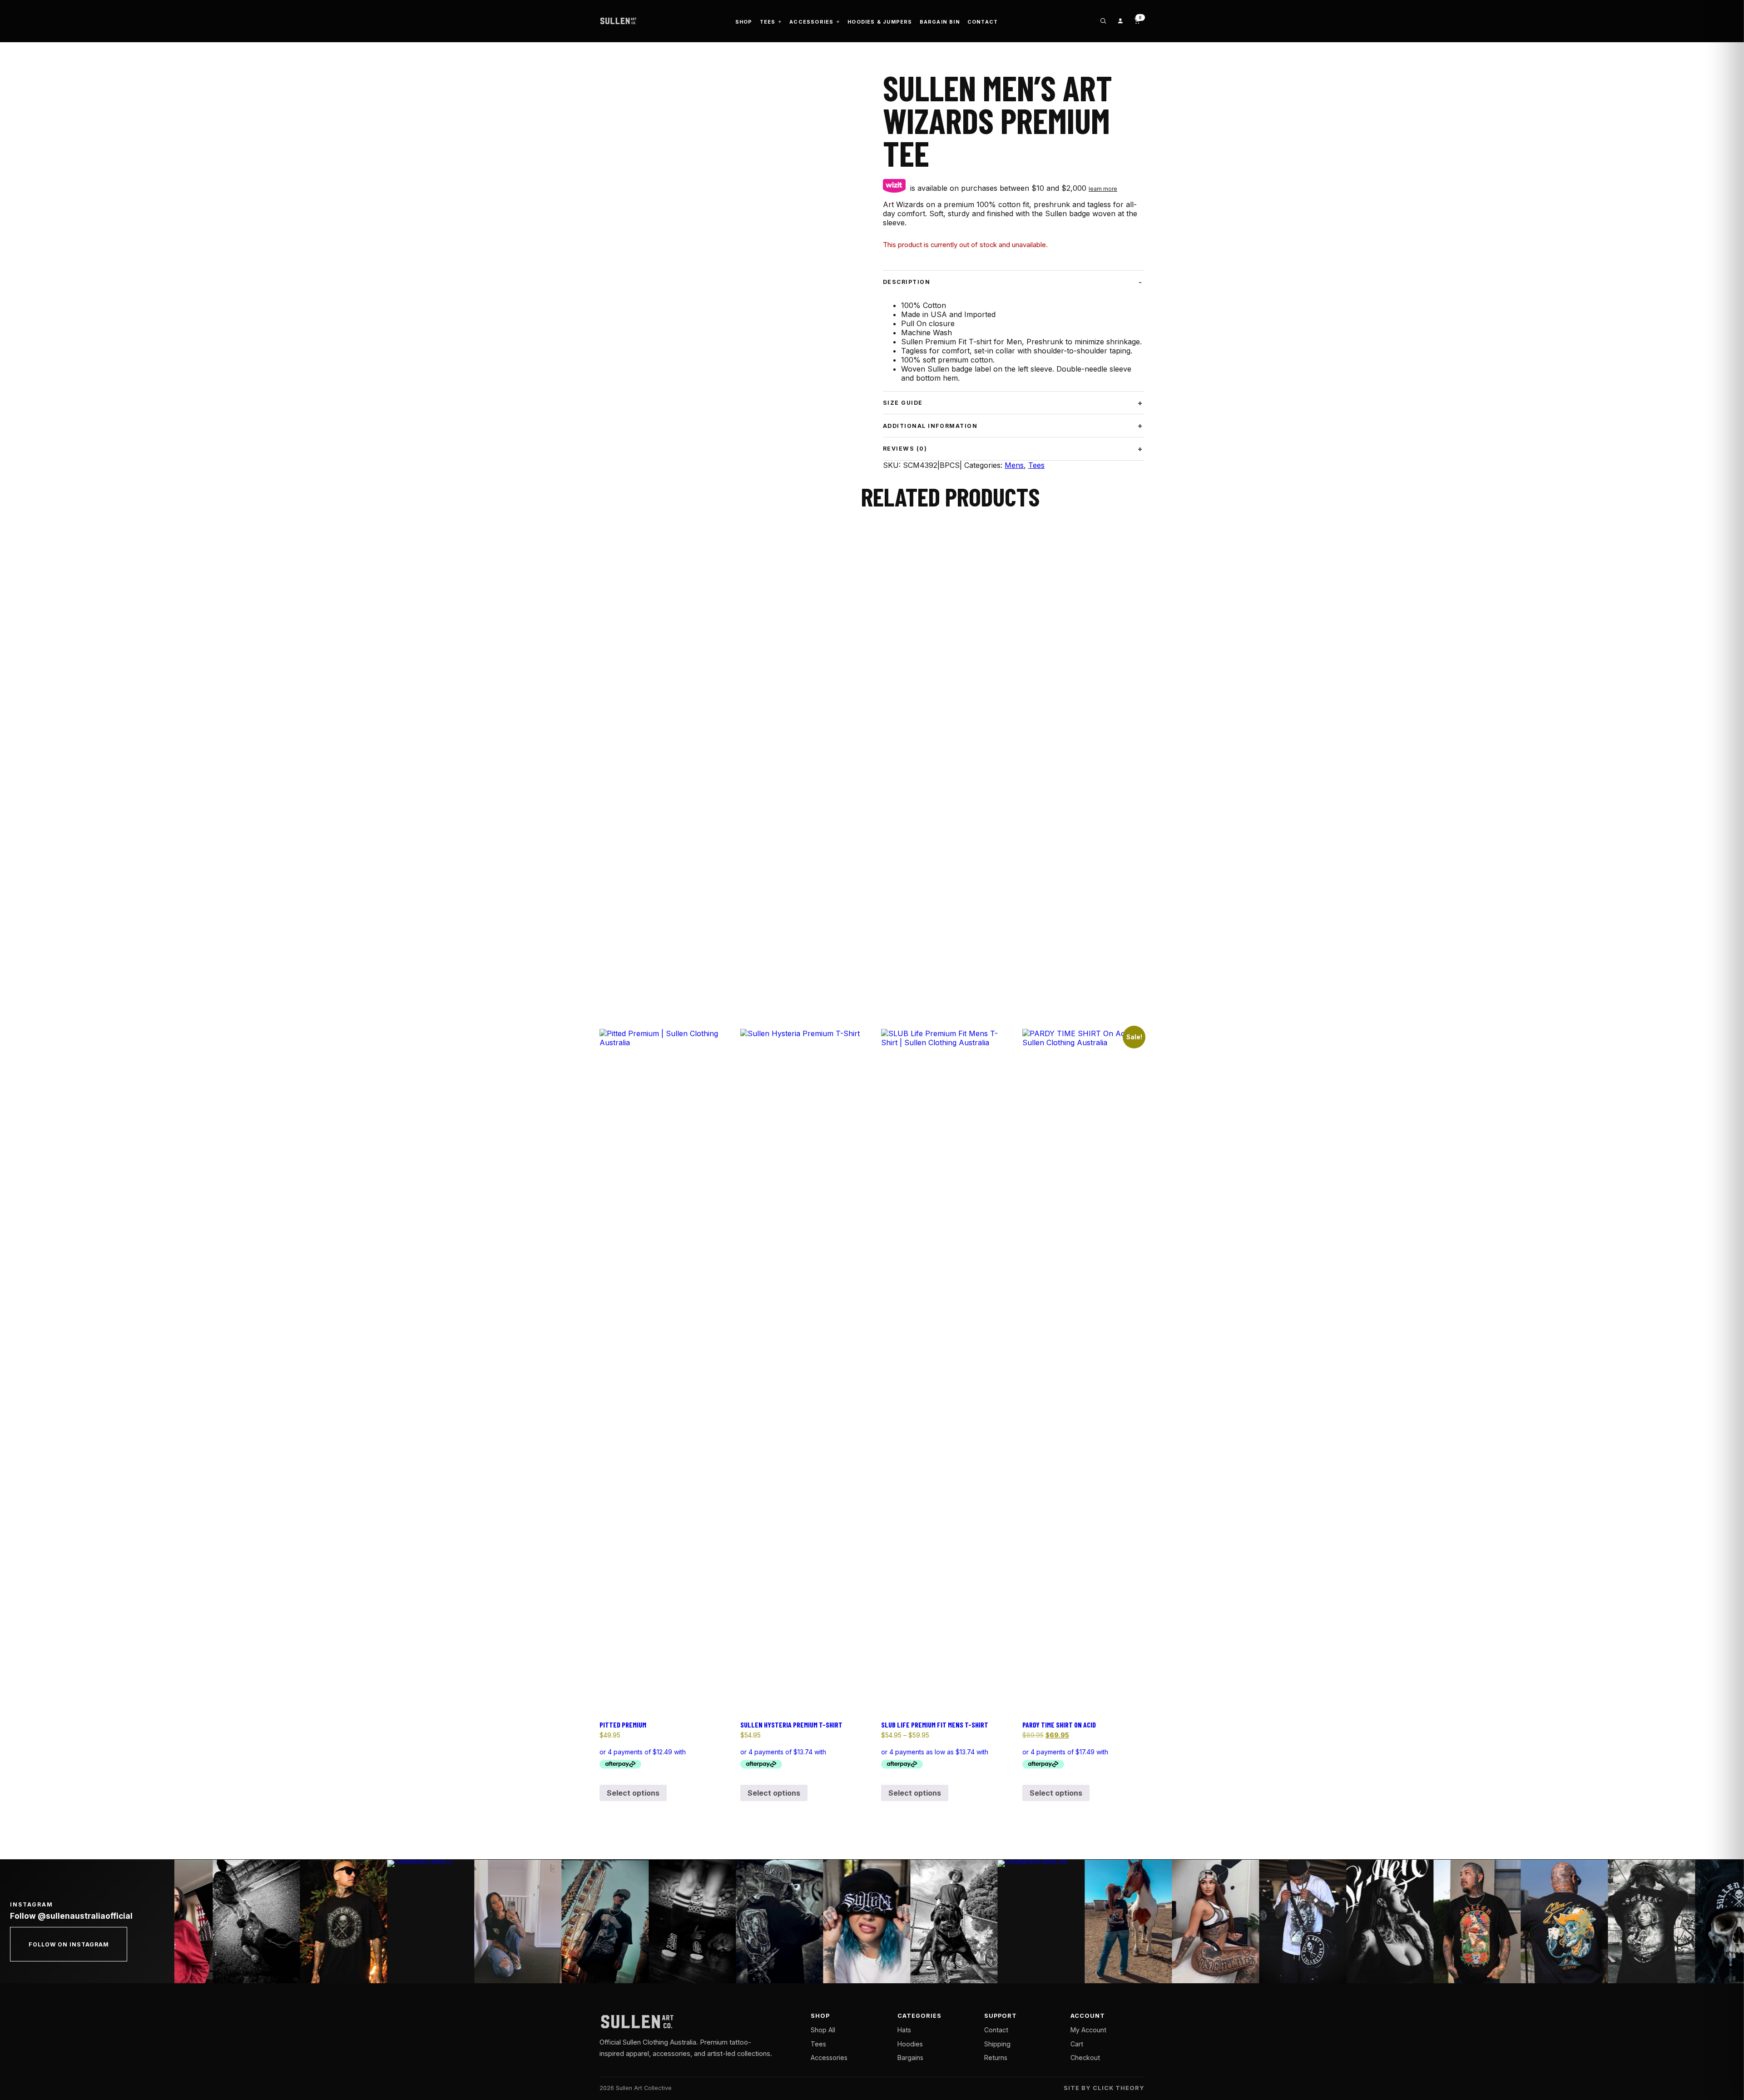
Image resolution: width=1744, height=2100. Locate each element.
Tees (768, 22)
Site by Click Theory (1104, 2088)
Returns (996, 2058)
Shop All (823, 2030)
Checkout (1085, 2058)
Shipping (997, 2044)
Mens (1014, 465)
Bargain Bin (940, 22)
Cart (1077, 2044)
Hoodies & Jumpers (880, 22)
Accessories (811, 22)
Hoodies (910, 2044)
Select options (633, 1793)
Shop (744, 22)
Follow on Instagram (69, 1944)
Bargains (910, 2058)
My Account (1088, 2030)
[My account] (1120, 21)
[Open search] (1103, 21)
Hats (904, 2030)
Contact (983, 22)
